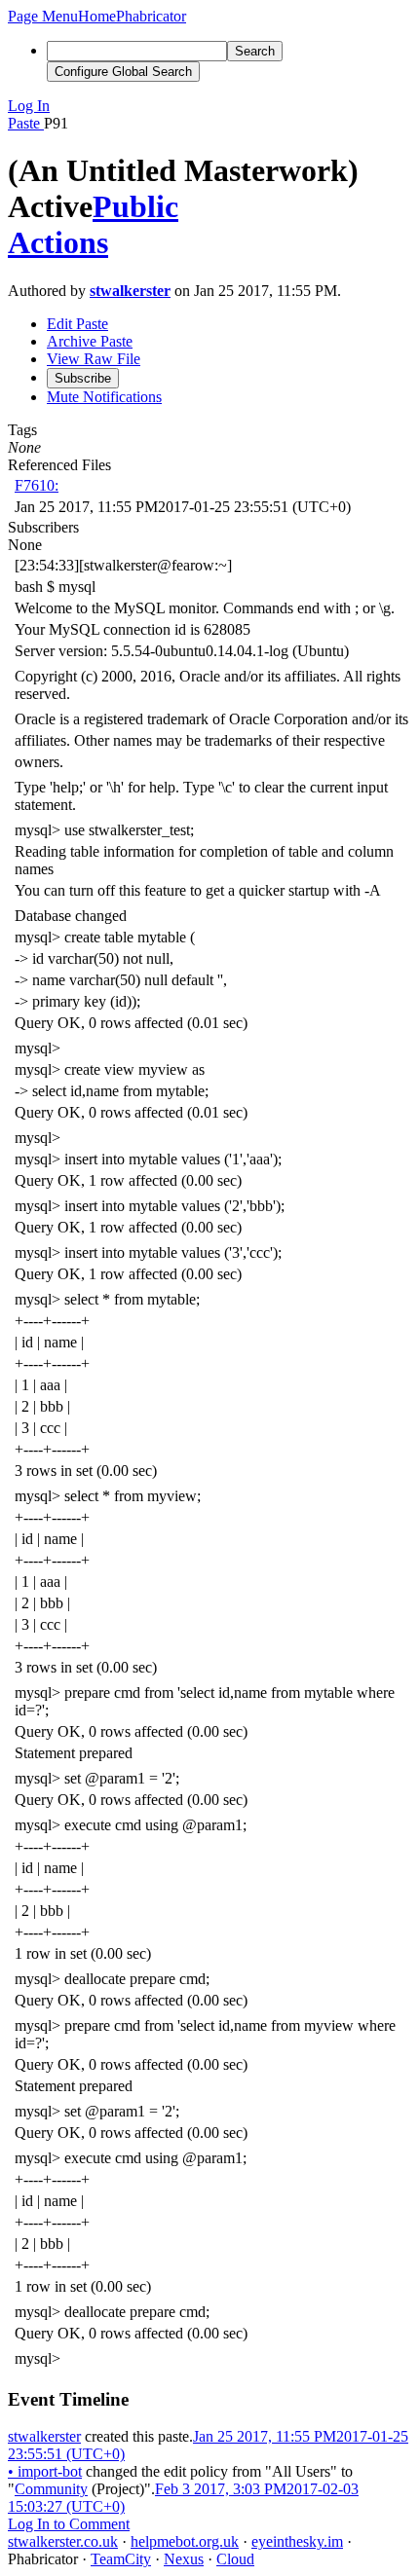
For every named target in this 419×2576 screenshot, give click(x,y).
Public (135, 206)
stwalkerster (130, 291)
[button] (43, 16)
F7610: (37, 485)
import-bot (45, 2471)
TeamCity (121, 2559)
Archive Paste (90, 341)
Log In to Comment (69, 2524)
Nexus (184, 2559)
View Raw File (94, 359)
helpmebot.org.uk (185, 2541)
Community (51, 2489)
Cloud (235, 2559)
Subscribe (83, 378)
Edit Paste (77, 324)
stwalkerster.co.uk (63, 2541)
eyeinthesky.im (297, 2541)
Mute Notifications (104, 397)
